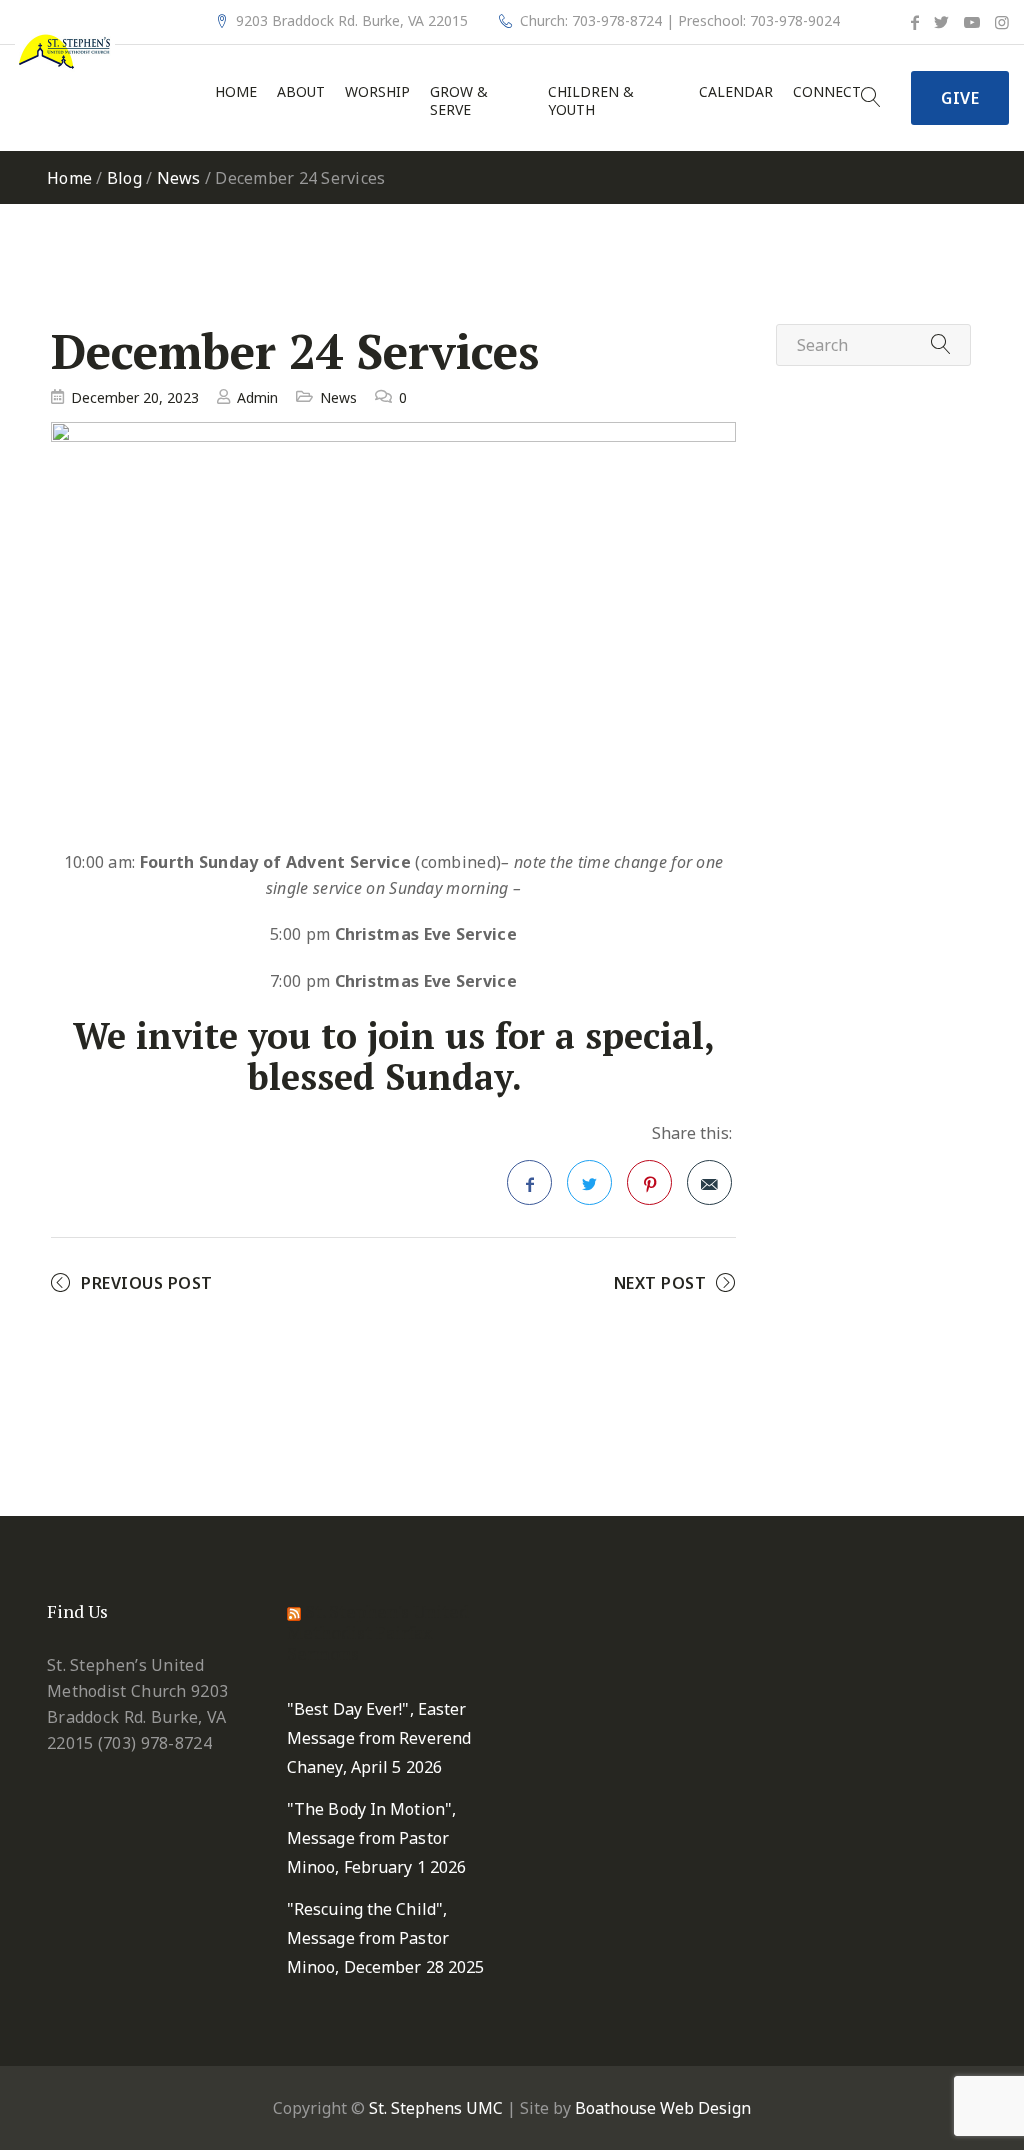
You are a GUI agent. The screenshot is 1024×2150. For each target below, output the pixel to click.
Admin (257, 397)
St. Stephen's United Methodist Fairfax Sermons (378, 1631)
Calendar (736, 92)
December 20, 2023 (135, 397)
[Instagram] (1002, 22)
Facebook (529, 1182)
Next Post (660, 1283)
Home (236, 92)
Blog (124, 178)
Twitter (589, 1182)
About (301, 92)
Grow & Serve (459, 101)
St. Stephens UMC (436, 2108)
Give (960, 98)
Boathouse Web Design (663, 2108)
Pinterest (649, 1182)
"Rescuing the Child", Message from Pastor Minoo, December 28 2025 (385, 1938)
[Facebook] (915, 22)
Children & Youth (591, 101)
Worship (377, 92)
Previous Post (147, 1283)
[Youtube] (972, 22)
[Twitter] (941, 22)
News (179, 178)
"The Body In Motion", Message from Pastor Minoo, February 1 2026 (376, 1838)
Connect (827, 92)
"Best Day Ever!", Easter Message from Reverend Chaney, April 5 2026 (379, 1738)
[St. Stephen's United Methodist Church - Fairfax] (65, 50)
